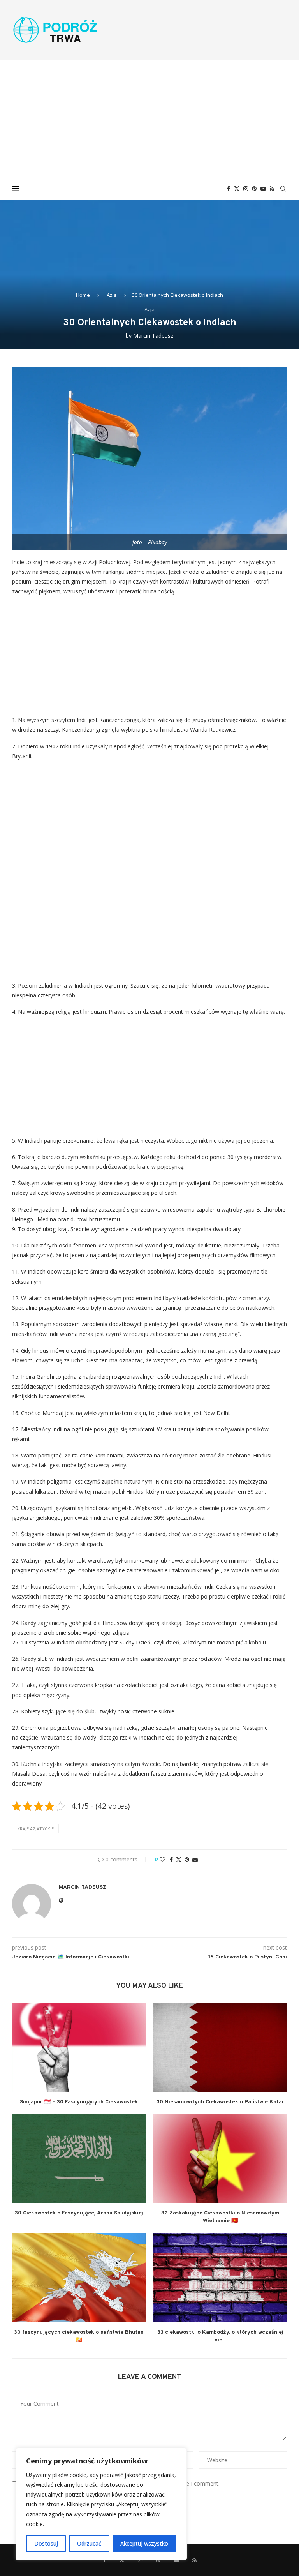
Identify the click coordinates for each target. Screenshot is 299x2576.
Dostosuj (46, 2543)
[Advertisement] (149, 118)
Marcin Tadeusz (153, 336)
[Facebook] (229, 189)
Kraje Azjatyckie (35, 1829)
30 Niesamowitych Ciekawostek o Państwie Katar (220, 2102)
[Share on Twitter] (179, 1859)
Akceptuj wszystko (144, 2543)
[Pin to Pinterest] (187, 1859)
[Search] (283, 189)
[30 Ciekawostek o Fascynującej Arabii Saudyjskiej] (79, 2159)
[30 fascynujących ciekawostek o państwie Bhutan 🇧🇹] (79, 2277)
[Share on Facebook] (171, 1859)
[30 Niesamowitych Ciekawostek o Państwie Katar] (220, 2047)
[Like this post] (162, 1859)
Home (83, 295)
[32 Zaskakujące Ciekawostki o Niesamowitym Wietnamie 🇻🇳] (220, 2159)
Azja (112, 295)
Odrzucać (89, 2543)
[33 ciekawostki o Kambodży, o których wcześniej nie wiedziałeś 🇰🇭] (220, 2277)
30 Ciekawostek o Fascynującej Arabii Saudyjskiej (79, 2213)
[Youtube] (263, 189)
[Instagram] (246, 189)
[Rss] (272, 189)
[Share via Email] (195, 1859)
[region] (101, 2504)
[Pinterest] (254, 189)
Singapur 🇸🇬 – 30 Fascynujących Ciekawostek (79, 2102)
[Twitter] (237, 189)
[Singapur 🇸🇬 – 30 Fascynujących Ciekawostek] (79, 2047)
